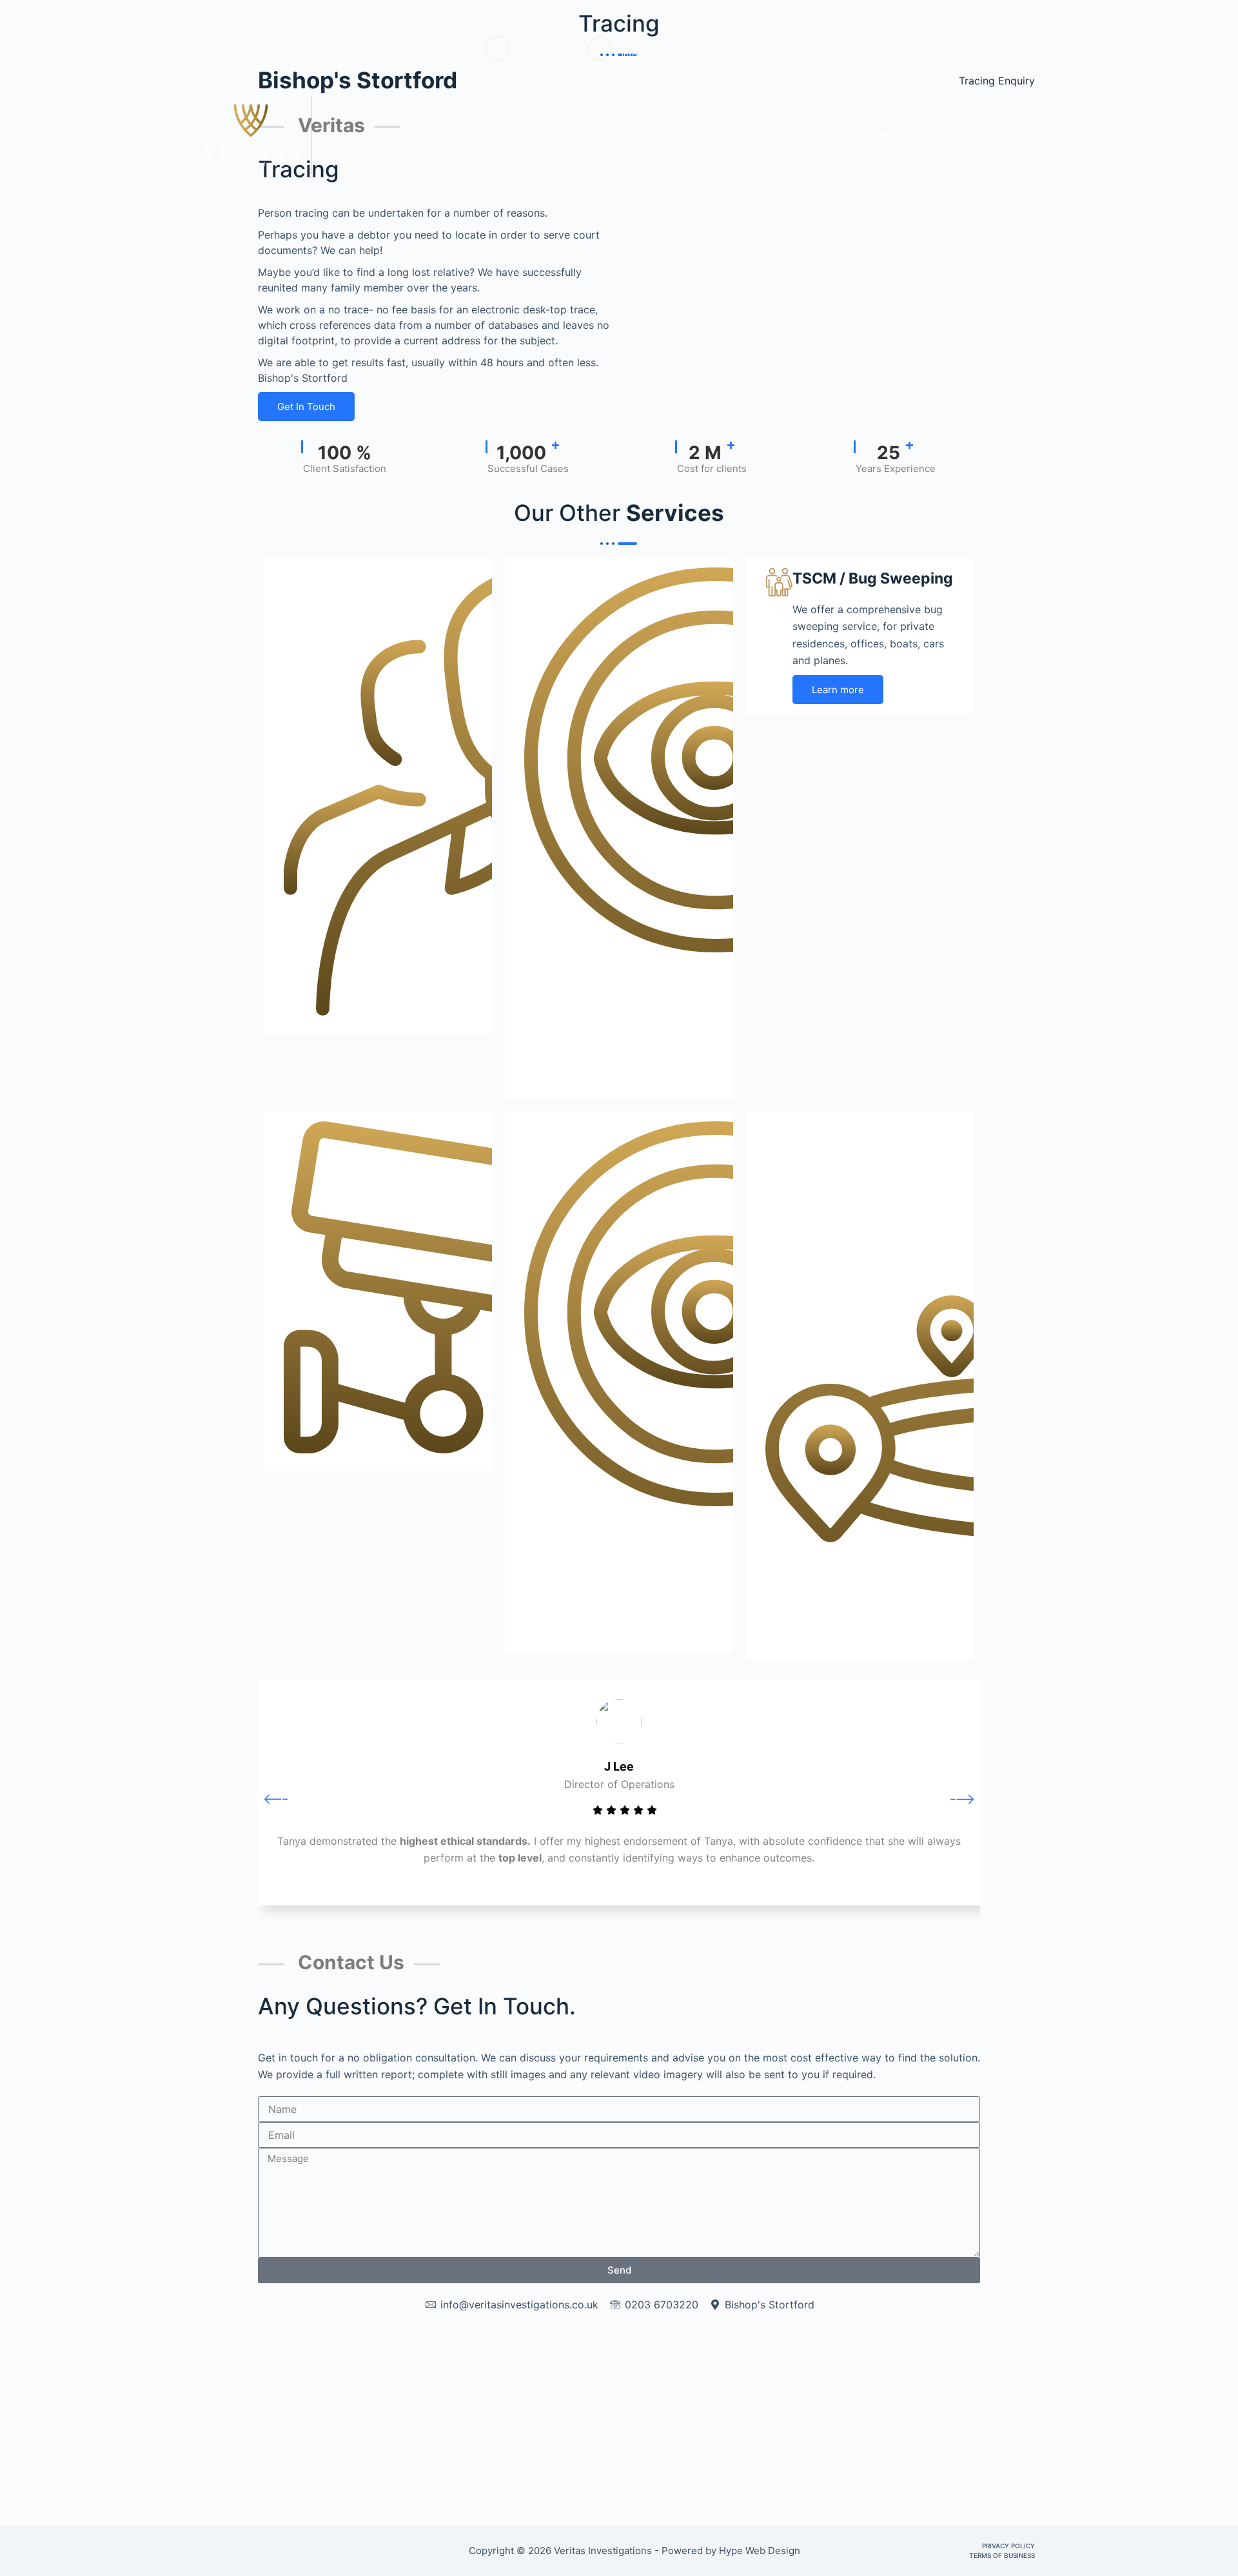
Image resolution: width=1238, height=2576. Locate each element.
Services (781, 135)
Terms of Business (1002, 2555)
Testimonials (889, 135)
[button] (276, 1798)
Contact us (994, 135)
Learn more (838, 690)
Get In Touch (306, 407)
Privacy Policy (1008, 2546)
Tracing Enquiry (997, 81)
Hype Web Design (761, 2551)
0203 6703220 (549, 55)
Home (716, 135)
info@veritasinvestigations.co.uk (687, 55)
